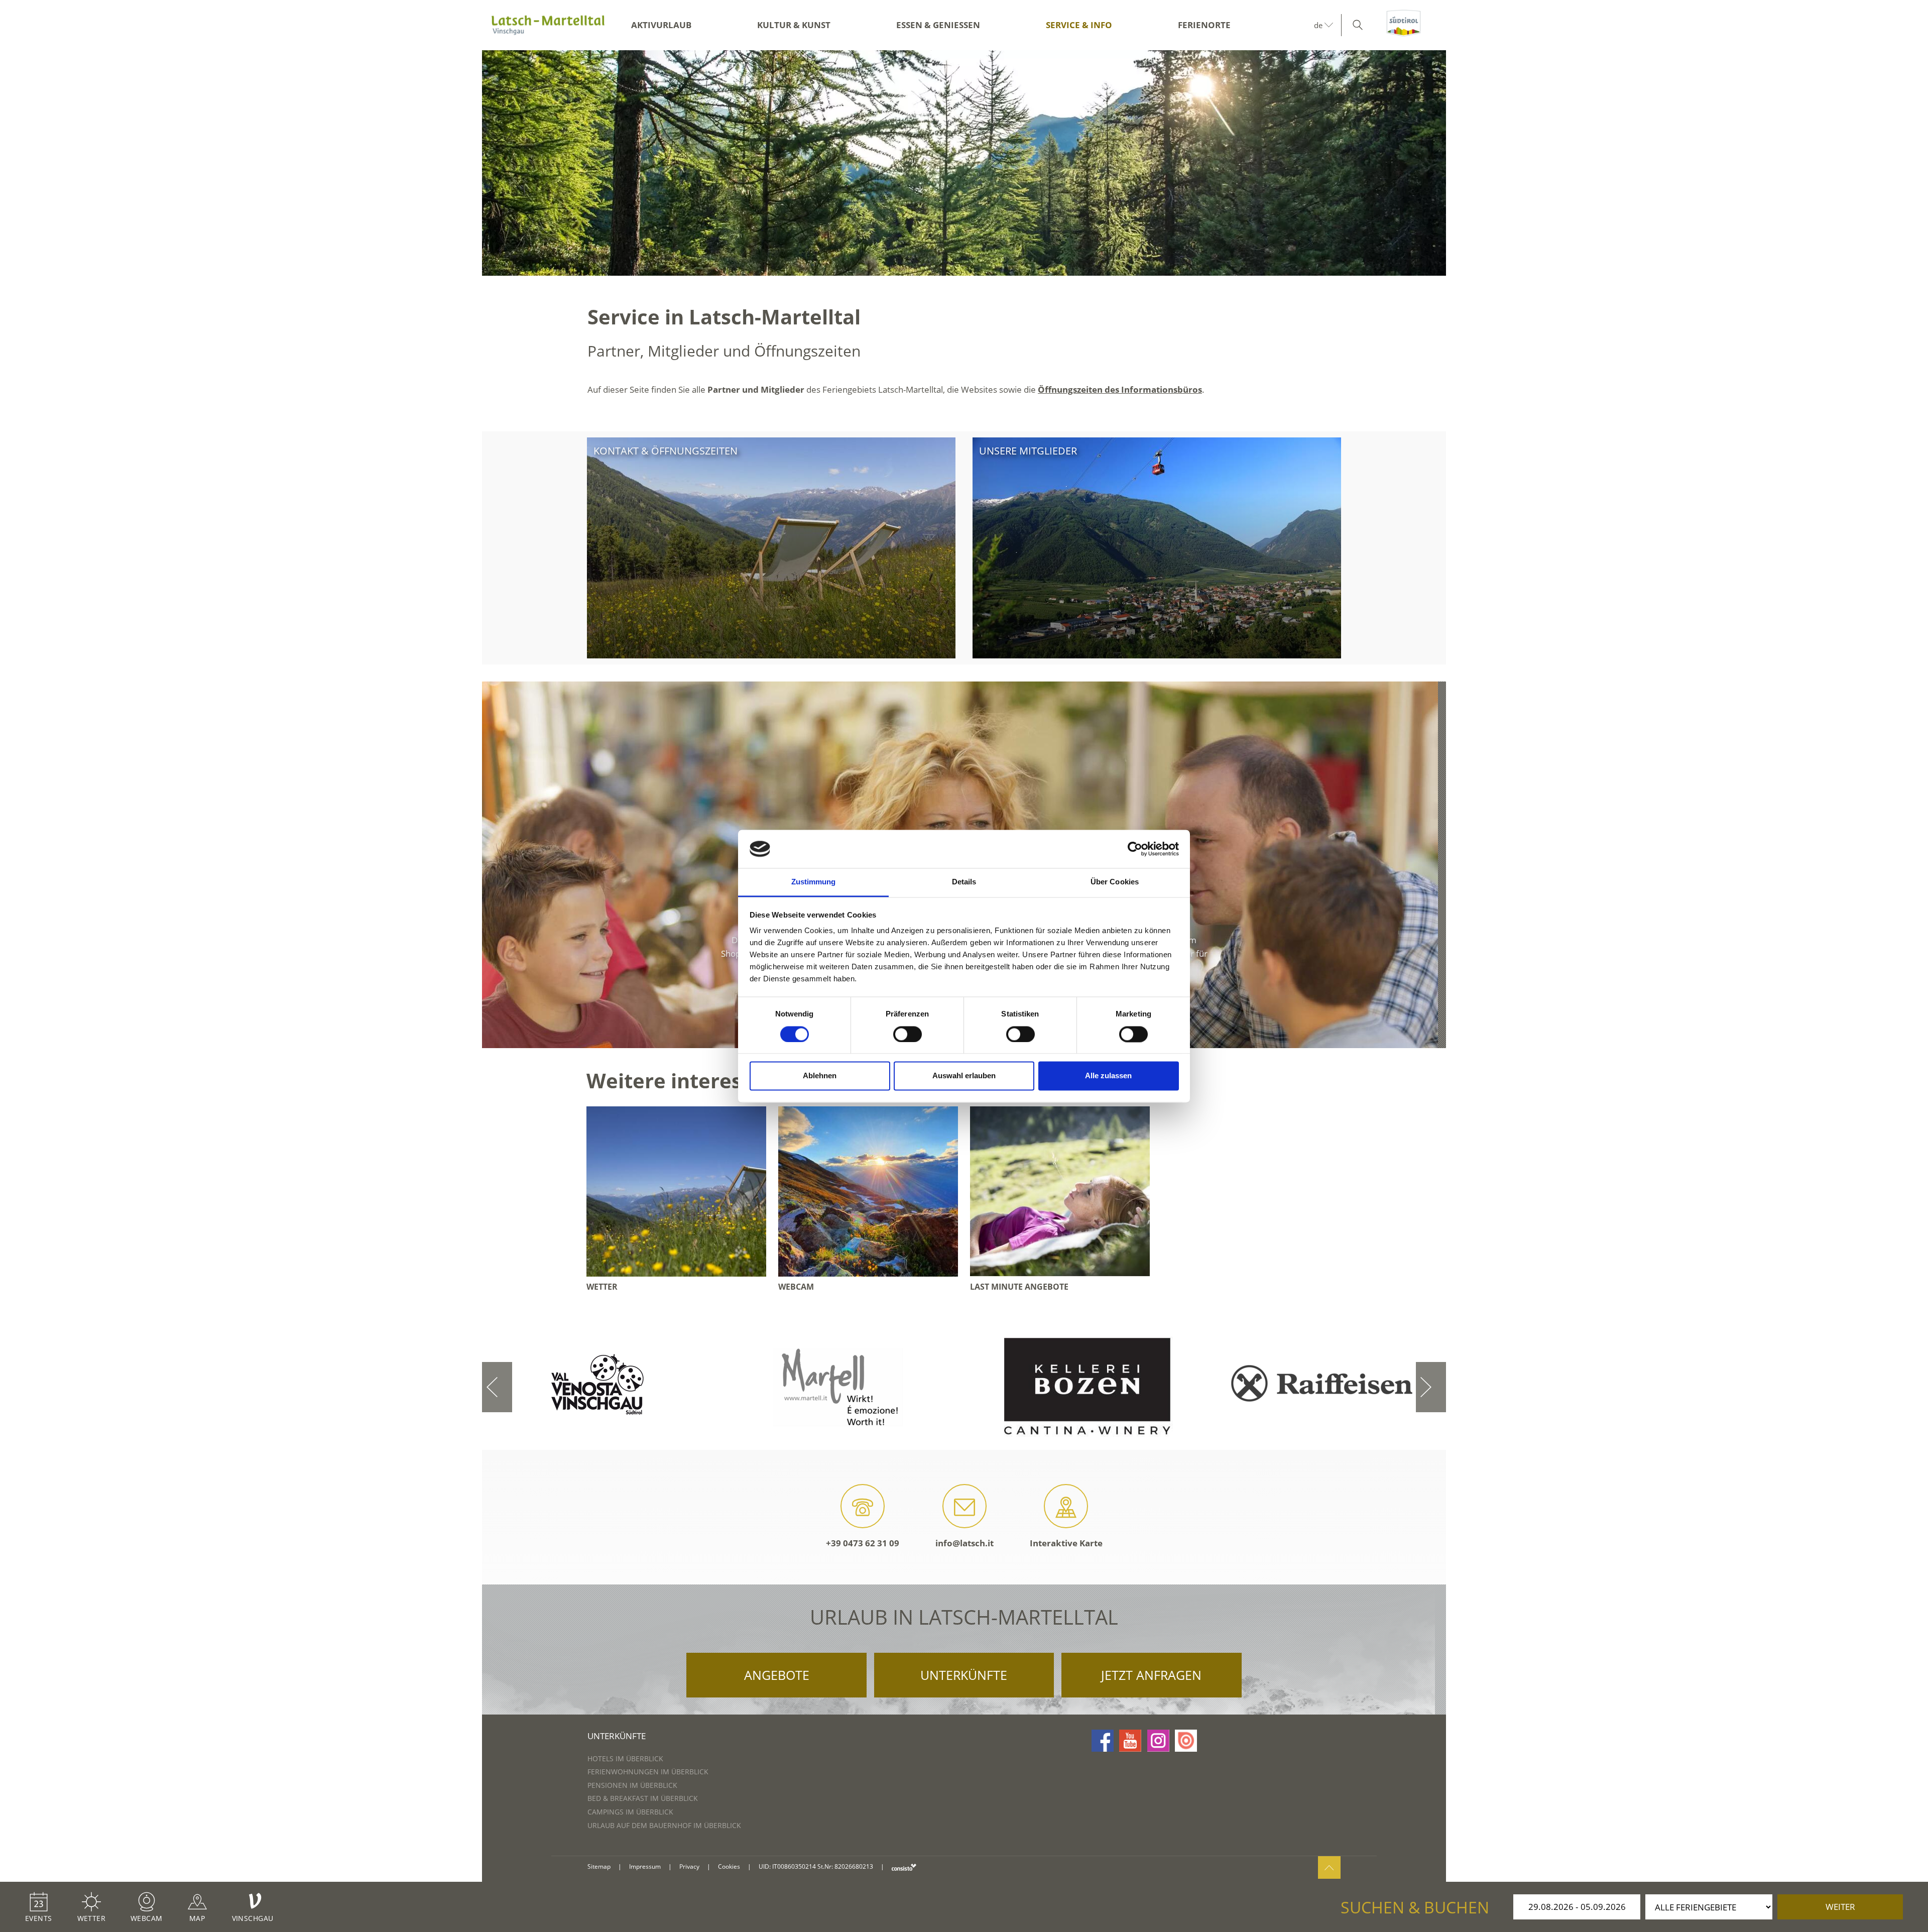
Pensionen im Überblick (632, 1785)
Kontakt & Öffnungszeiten (666, 451)
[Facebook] (1103, 1741)
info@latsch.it (965, 1543)
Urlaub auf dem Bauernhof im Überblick (664, 1825)
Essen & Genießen (938, 25)
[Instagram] (1158, 1741)
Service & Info (1079, 25)
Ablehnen (820, 1076)
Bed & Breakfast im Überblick (643, 1798)
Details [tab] (964, 882)
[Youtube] (1130, 1741)
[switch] (908, 1034)
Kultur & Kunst (794, 25)
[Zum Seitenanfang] (1329, 1867)
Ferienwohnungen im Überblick (648, 1772)
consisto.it (904, 1867)
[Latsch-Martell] (548, 25)
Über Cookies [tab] (1115, 882)
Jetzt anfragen (1151, 1675)
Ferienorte (1204, 25)
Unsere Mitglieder (1028, 451)
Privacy (689, 1866)
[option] (964, 163)
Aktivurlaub (661, 25)
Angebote (777, 1675)
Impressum (645, 1866)
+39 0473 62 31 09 (863, 1543)
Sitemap (599, 1866)
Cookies (729, 1866)
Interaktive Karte (1066, 1543)
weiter (1840, 1907)
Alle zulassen (1108, 1076)
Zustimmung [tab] (814, 882)
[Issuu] (1186, 1741)
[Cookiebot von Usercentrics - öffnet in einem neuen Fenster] (1135, 849)
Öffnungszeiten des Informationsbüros (1120, 389)
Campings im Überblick (630, 1812)
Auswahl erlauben (964, 1076)
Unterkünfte (964, 1675)
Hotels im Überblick (625, 1758)
